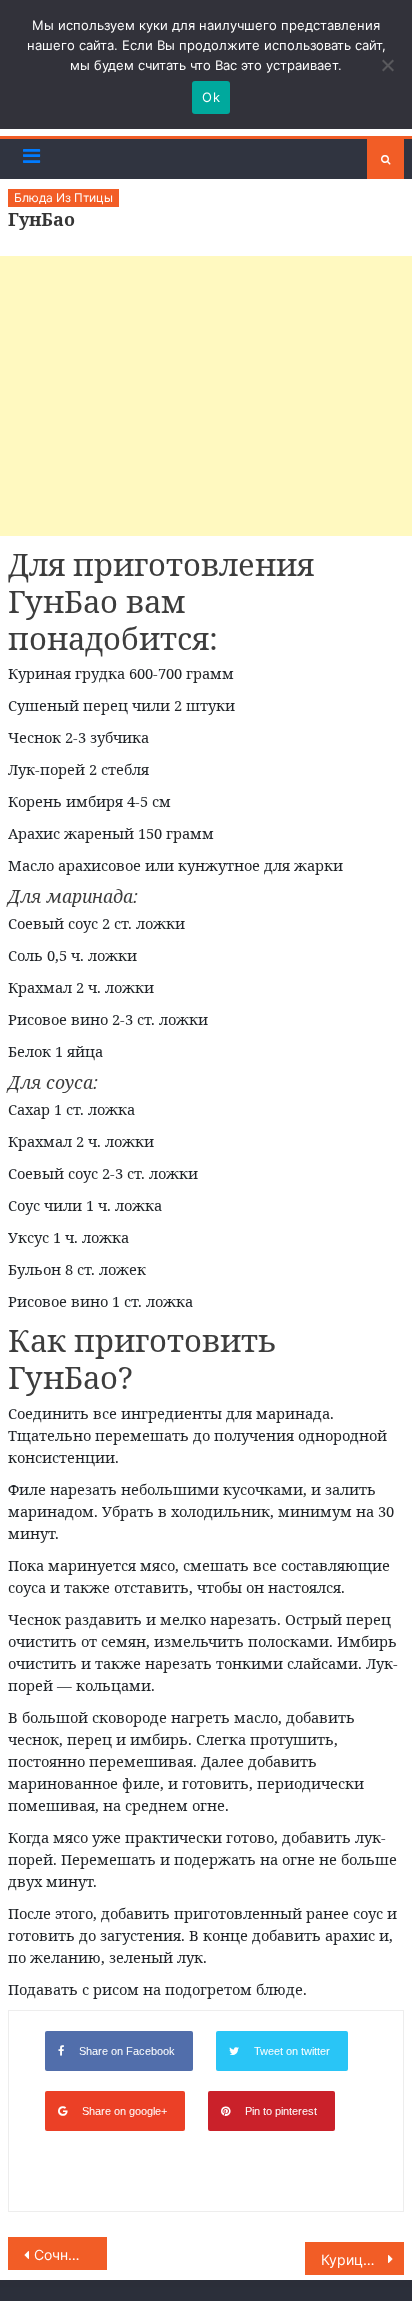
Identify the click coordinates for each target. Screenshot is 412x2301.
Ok (211, 97)
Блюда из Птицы (63, 197)
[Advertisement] (206, 396)
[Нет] (387, 65)
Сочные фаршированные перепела (70, 2254)
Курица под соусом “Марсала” (362, 2259)
